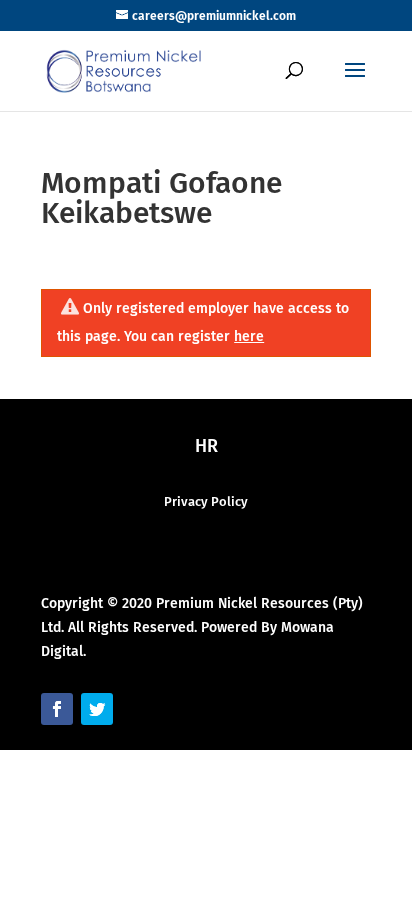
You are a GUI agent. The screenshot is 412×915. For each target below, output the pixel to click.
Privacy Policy (206, 501)
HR (206, 446)
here (249, 336)
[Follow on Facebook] (57, 709)
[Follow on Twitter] (97, 709)
